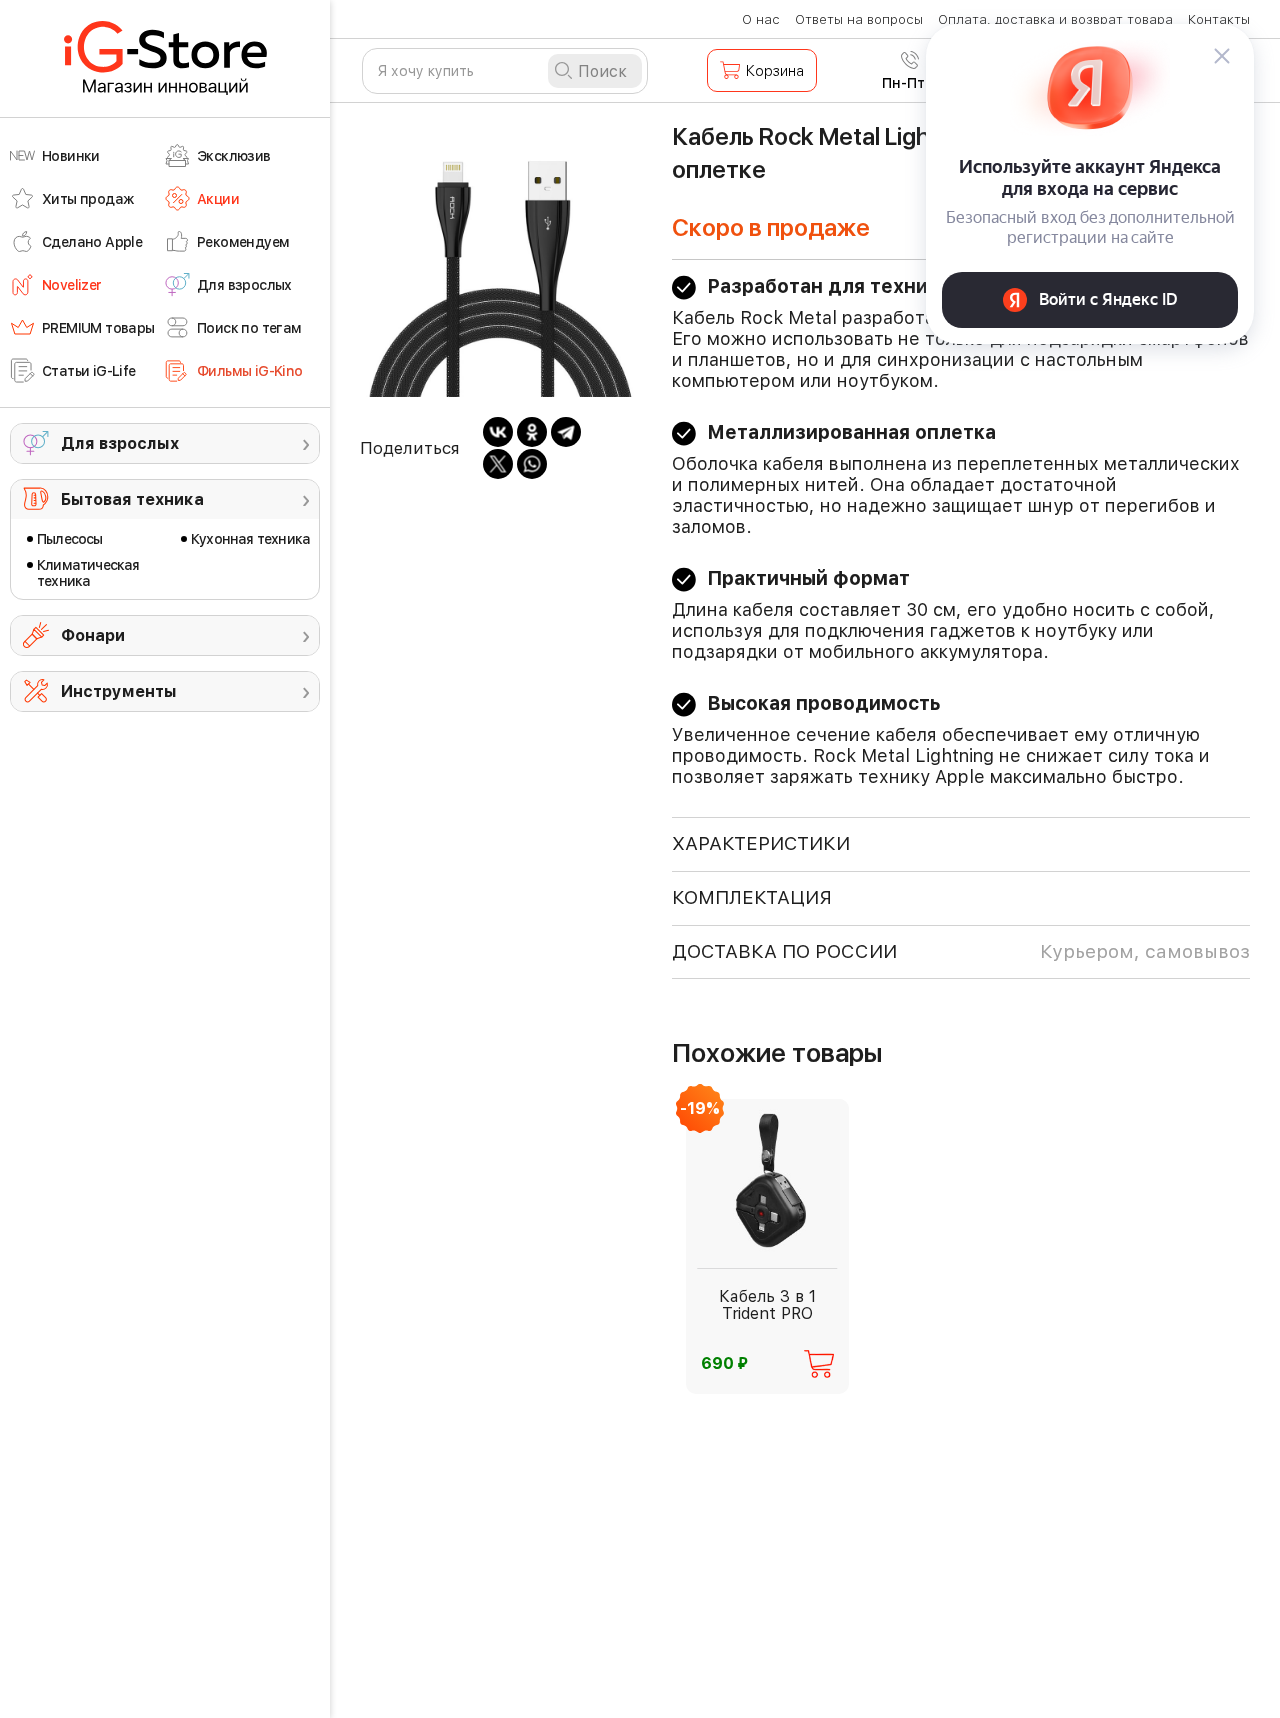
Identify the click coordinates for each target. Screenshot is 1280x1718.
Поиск (602, 71)
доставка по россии (961, 951)
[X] (498, 464)
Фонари (93, 635)
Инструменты (119, 691)
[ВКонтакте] (498, 432)
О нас (761, 19)
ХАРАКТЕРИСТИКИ (761, 843)
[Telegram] (566, 432)
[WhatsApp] (532, 464)
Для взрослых (120, 443)
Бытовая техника (132, 499)
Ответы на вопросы (859, 19)
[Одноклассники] (532, 432)
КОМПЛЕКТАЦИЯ (752, 897)
